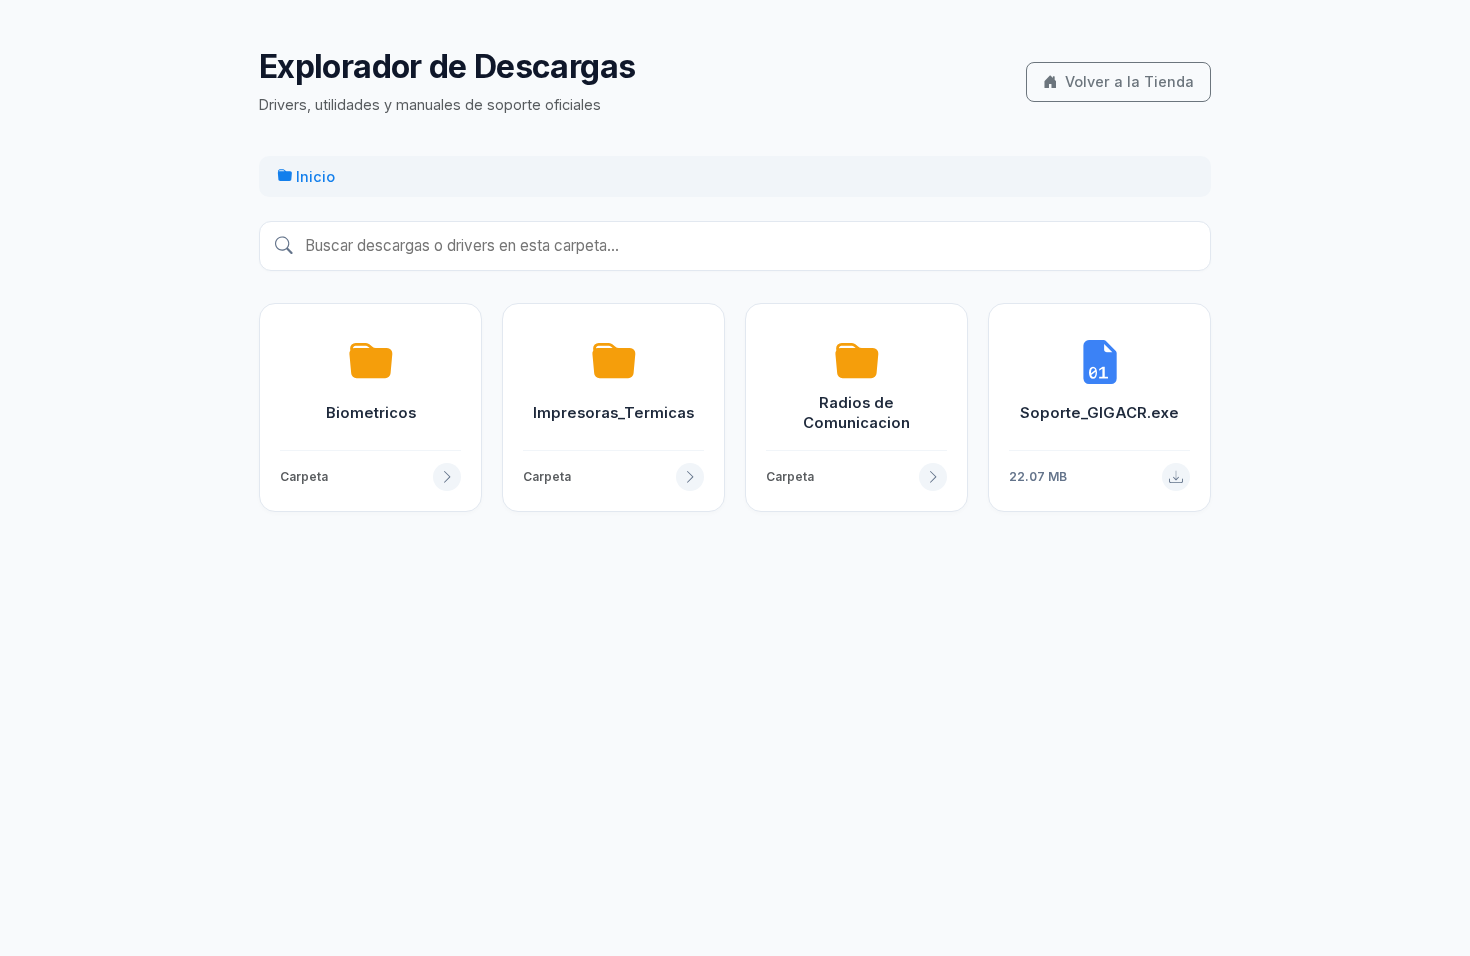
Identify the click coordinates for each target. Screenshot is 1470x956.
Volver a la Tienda (1129, 81)
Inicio (313, 176)
